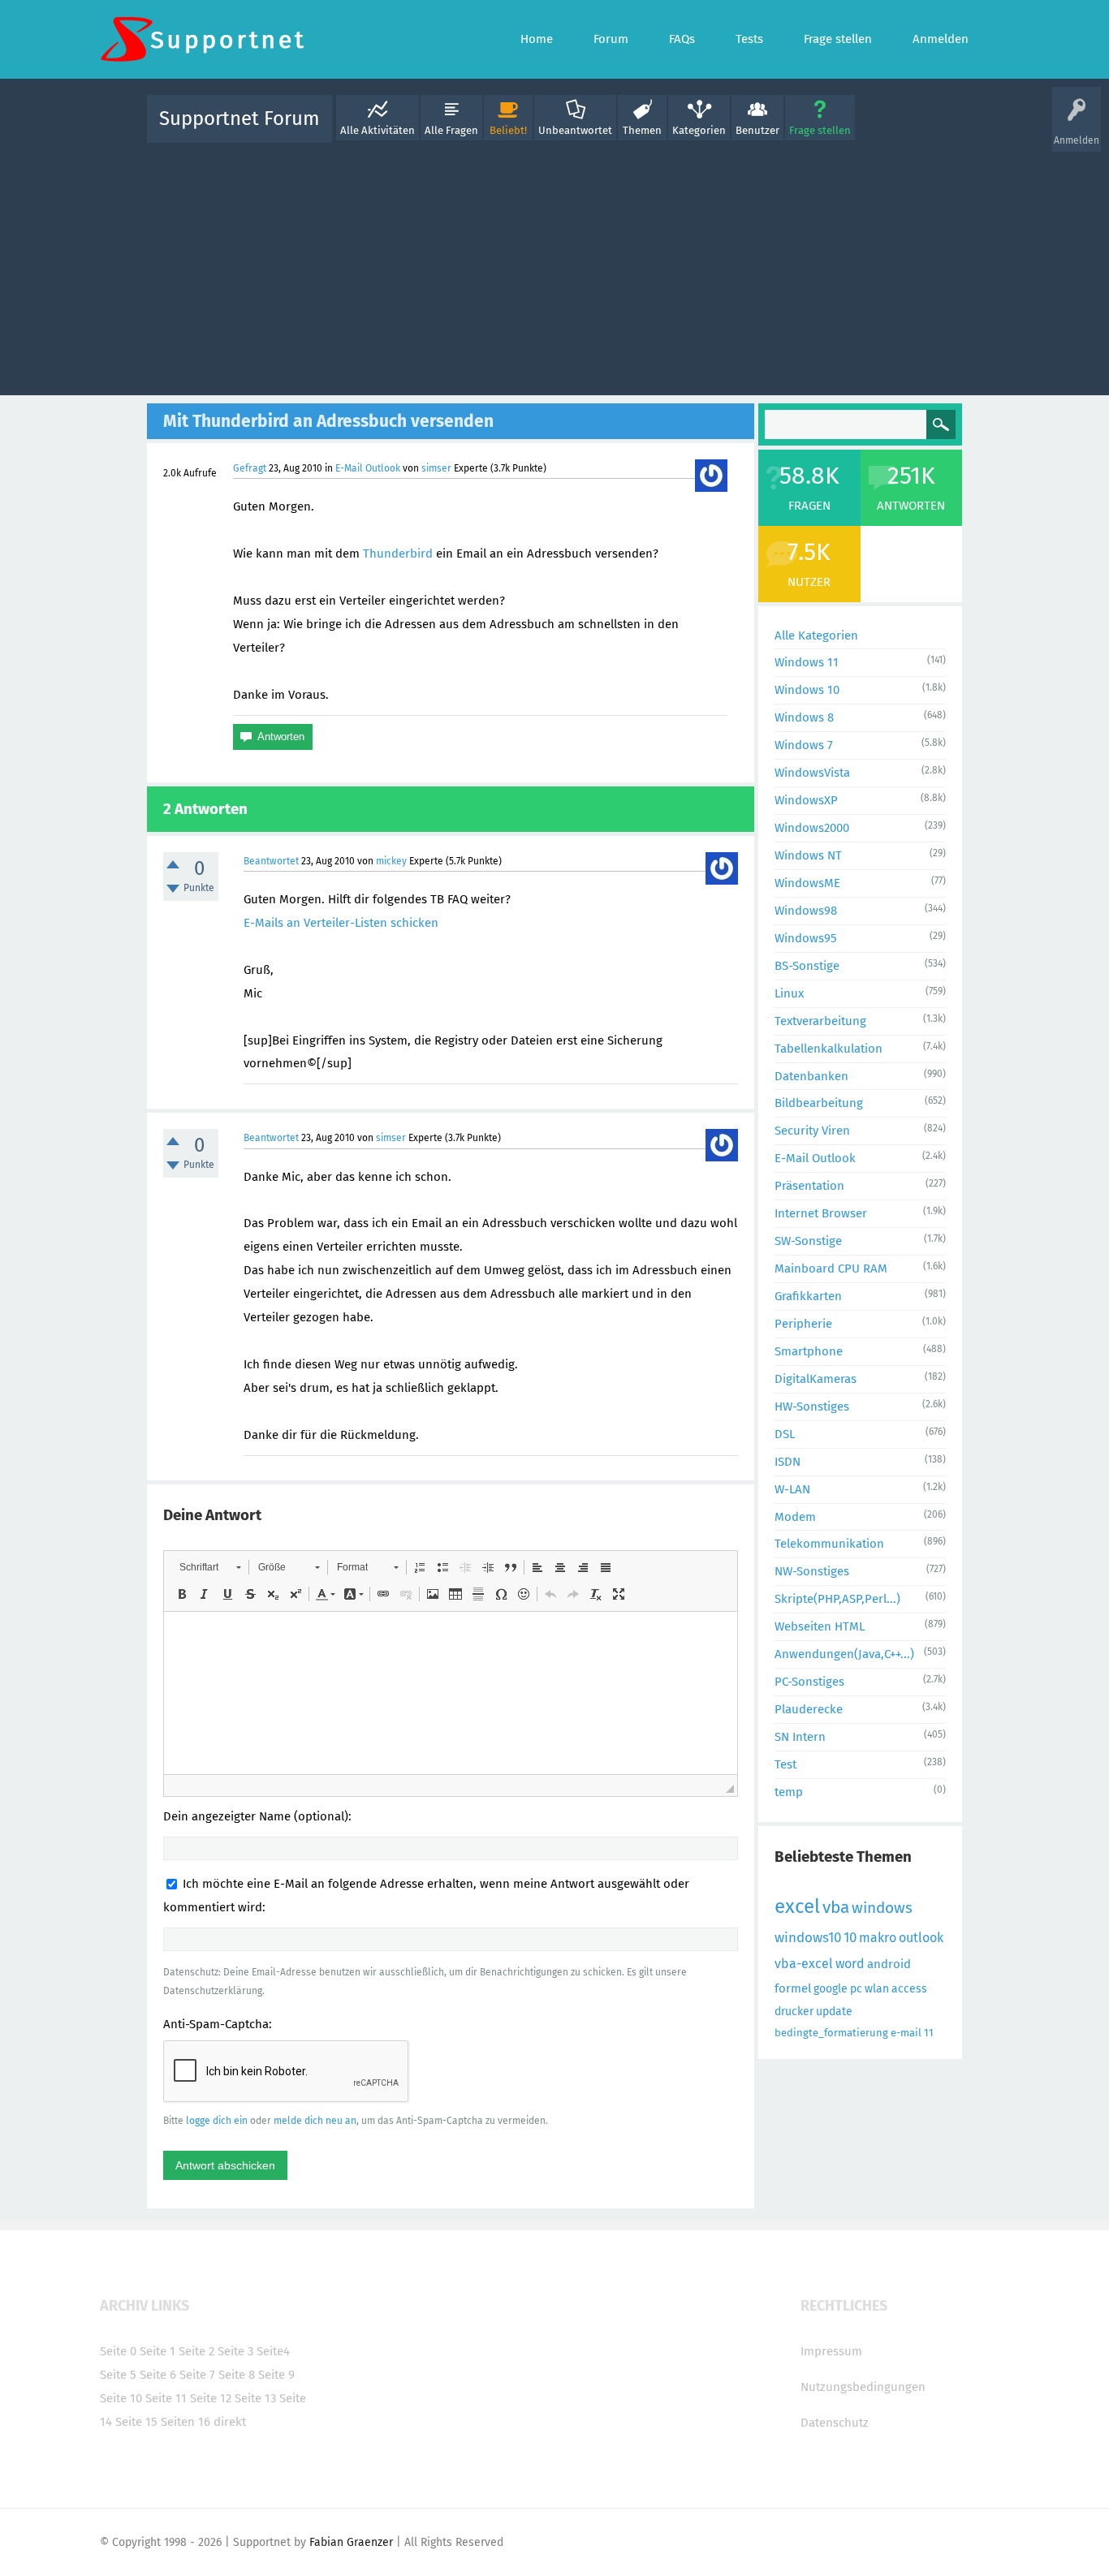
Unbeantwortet (575, 130)
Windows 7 (804, 745)
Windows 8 (804, 717)
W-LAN (792, 1489)
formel (793, 1988)
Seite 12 (211, 2398)
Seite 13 (255, 2398)
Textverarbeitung (820, 1021)
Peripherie (803, 1324)
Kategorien (699, 130)
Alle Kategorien (816, 635)
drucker (794, 2012)
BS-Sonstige (807, 966)
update (834, 2012)
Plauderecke (809, 1709)
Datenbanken (811, 1076)
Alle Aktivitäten (378, 130)
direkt (230, 2422)
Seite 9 (276, 2375)
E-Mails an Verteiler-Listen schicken (341, 923)
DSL (785, 1434)
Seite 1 (158, 2351)
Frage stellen (820, 130)
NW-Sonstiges (812, 1571)
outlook (921, 1938)
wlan (877, 1989)
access (909, 1989)
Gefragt (250, 468)
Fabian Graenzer (351, 2542)
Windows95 (806, 938)
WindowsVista (812, 773)
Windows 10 (807, 690)
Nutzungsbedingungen (863, 2387)
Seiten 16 (186, 2422)
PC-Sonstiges (809, 1682)
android (889, 1964)
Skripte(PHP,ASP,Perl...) (837, 1599)
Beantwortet (271, 861)
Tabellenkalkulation (829, 1049)
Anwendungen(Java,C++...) (844, 1654)
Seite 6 (158, 2375)
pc (856, 1989)
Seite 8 (237, 2375)
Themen (642, 130)
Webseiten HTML (820, 1626)
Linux (789, 993)
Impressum (831, 2351)
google (831, 1989)
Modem (795, 1517)
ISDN (788, 1462)
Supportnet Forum (239, 118)
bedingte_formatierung (831, 2033)
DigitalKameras (816, 1379)
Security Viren (812, 1131)
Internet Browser (821, 1213)
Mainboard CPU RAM (831, 1269)
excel (797, 1906)
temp (789, 1792)
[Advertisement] (554, 265)
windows (882, 1908)
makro (878, 1938)
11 (929, 2033)
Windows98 (806, 911)
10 (850, 1938)
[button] (210, 1567)
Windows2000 (812, 828)
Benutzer (757, 130)
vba (836, 1907)
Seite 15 (136, 2422)
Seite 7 (197, 2375)
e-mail (906, 2033)
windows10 (808, 1938)
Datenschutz (835, 2423)
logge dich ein (217, 2121)
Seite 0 (118, 2351)
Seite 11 (166, 2398)
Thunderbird (398, 554)
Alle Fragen (451, 130)
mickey (391, 861)
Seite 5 (118, 2375)
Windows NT (808, 855)
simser (436, 468)
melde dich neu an (315, 2121)
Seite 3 (235, 2351)
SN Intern (800, 1737)
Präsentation (809, 1186)
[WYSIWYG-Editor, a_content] (451, 1693)
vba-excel (804, 1964)
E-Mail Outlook (368, 468)
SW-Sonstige (808, 1241)
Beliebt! (508, 130)
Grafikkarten (808, 1296)
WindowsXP (806, 800)
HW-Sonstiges (812, 1406)
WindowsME (807, 883)
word (850, 1964)
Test (785, 1764)
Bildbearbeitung (819, 1103)
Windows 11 (807, 662)
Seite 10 (121, 2398)
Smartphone (809, 1351)
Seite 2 (196, 2351)
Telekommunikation (829, 1544)
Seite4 (273, 2351)
